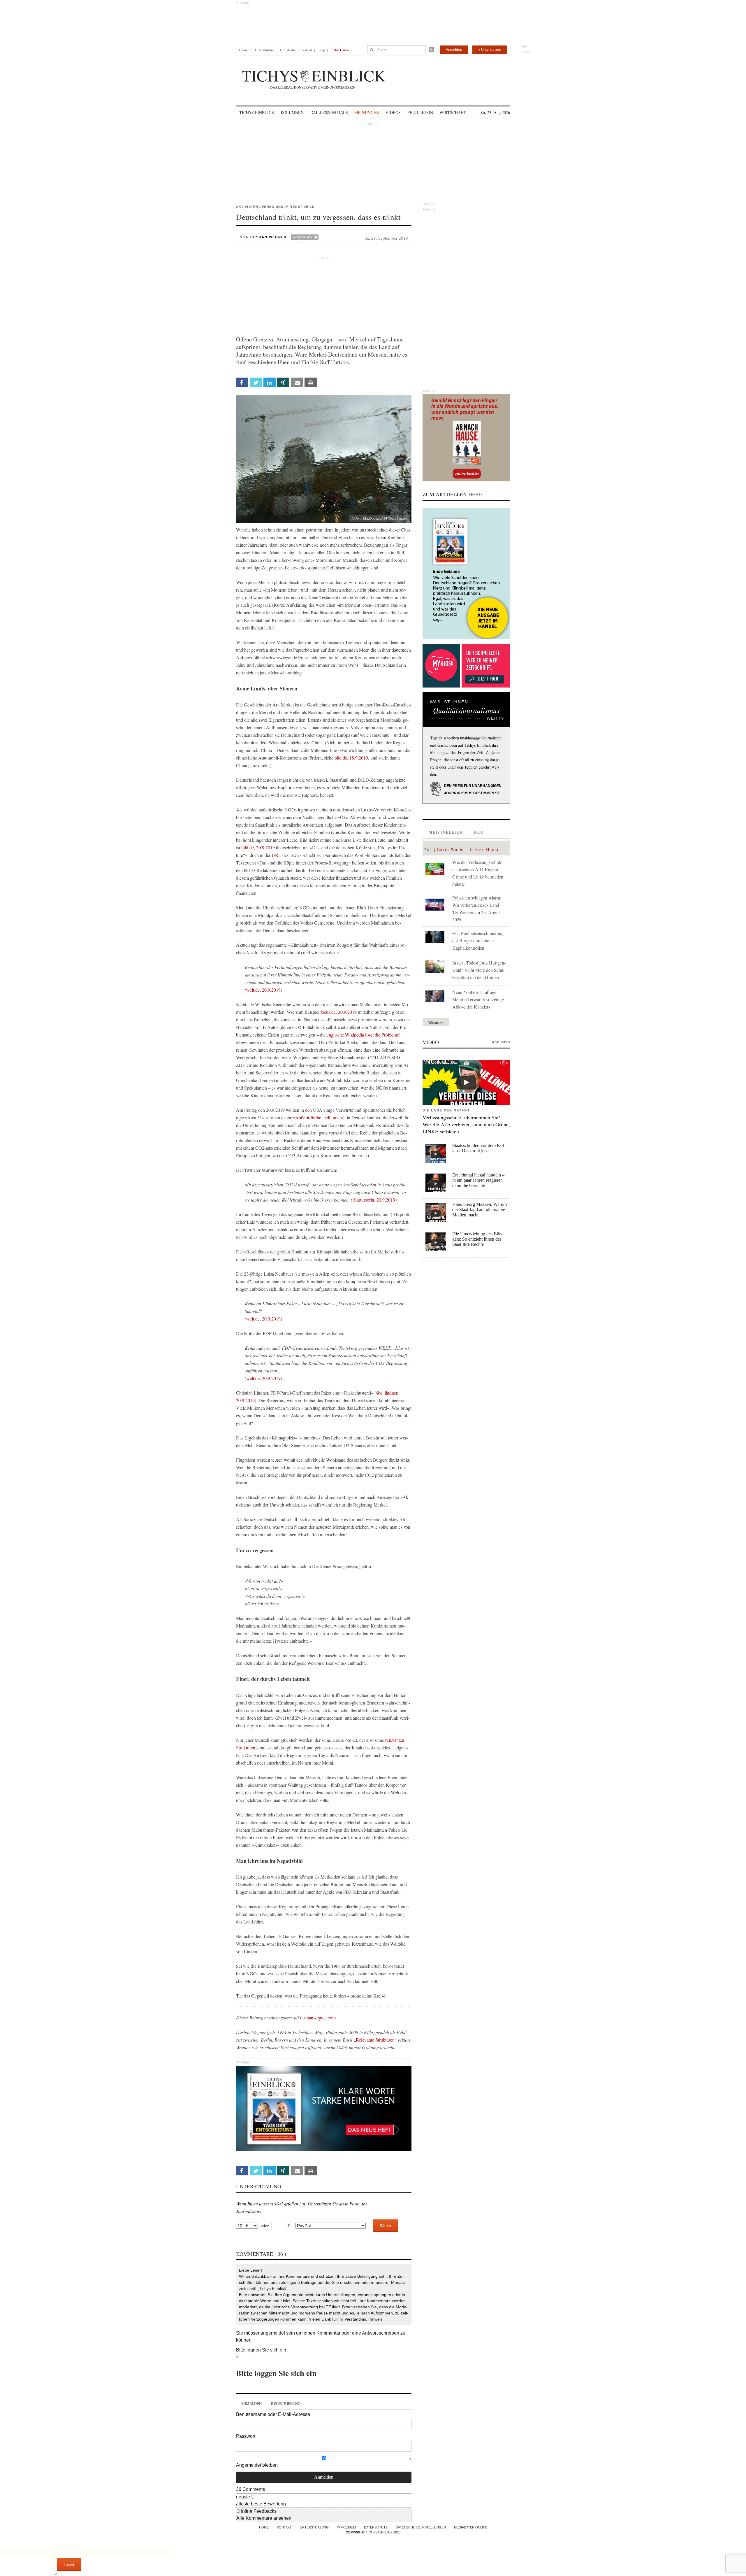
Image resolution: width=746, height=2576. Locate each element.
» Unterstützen (490, 50)
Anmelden (454, 50)
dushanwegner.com (318, 2018)
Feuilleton (420, 112)
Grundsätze (288, 50)
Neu (479, 832)
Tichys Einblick (257, 112)
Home (264, 2527)
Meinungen (367, 112)
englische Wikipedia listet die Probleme (363, 1035)
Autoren (244, 50)
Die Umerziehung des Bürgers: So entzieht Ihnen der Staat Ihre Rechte (477, 1239)
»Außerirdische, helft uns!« (318, 1117)
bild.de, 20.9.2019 (258, 847)
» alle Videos (501, 1042)
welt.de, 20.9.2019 (263, 990)
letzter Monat (484, 849)
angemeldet (273, 2333)
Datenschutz (376, 2527)
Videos (393, 112)
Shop (321, 50)
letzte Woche (451, 849)
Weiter (386, 2226)
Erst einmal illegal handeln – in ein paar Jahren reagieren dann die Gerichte (478, 1180)
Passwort (246, 2436)
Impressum (346, 2527)
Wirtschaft (453, 112)
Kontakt (284, 2527)
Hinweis (375, 2319)
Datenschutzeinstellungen (421, 2527)
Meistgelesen (446, 832)
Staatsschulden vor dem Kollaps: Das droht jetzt (479, 1148)
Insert (69, 2564)
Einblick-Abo (340, 50)
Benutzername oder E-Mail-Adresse (273, 2414)
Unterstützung (265, 50)
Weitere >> (436, 1022)
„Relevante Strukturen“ (376, 2040)
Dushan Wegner (269, 237)
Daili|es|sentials (329, 112)
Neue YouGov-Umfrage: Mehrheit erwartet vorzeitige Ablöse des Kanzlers (478, 999)
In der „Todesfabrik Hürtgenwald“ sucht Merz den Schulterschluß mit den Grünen (479, 970)
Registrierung (286, 2403)
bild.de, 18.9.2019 (351, 758)
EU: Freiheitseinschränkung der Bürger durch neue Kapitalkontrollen (478, 940)
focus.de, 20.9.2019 (339, 1012)
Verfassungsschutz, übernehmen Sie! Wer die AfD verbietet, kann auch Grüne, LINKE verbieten (466, 1124)
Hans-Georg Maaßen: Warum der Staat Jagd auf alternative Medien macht (480, 1210)
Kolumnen (292, 112)
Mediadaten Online (471, 2527)
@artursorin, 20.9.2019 (374, 1200)
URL (276, 855)
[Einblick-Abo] (466, 574)
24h (428, 849)
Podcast (307, 50)
